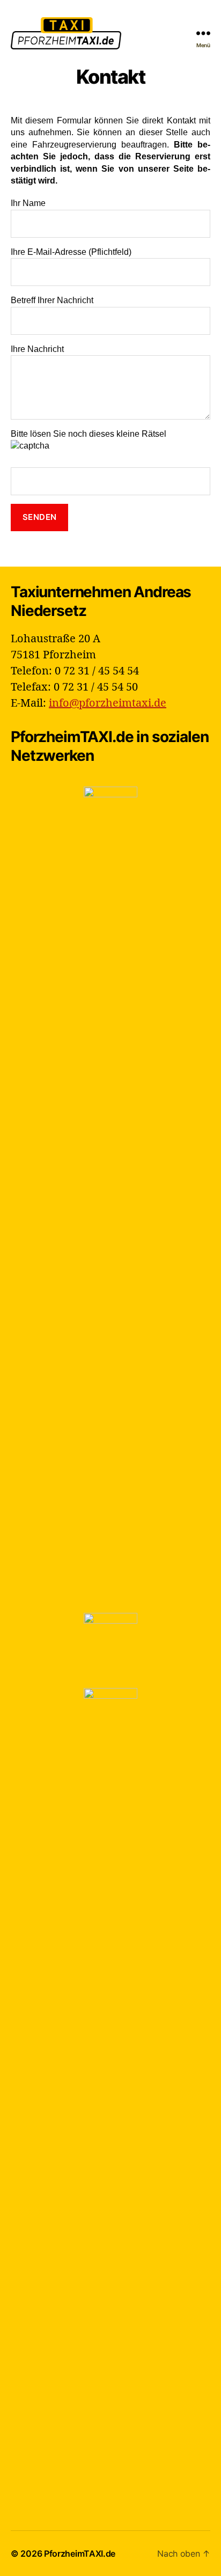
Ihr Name (28, 203)
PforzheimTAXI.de (80, 2553)
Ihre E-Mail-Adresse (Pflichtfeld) (71, 252)
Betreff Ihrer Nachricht (52, 300)
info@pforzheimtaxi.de (108, 703)
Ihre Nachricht (37, 349)
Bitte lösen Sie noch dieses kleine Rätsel (89, 434)
